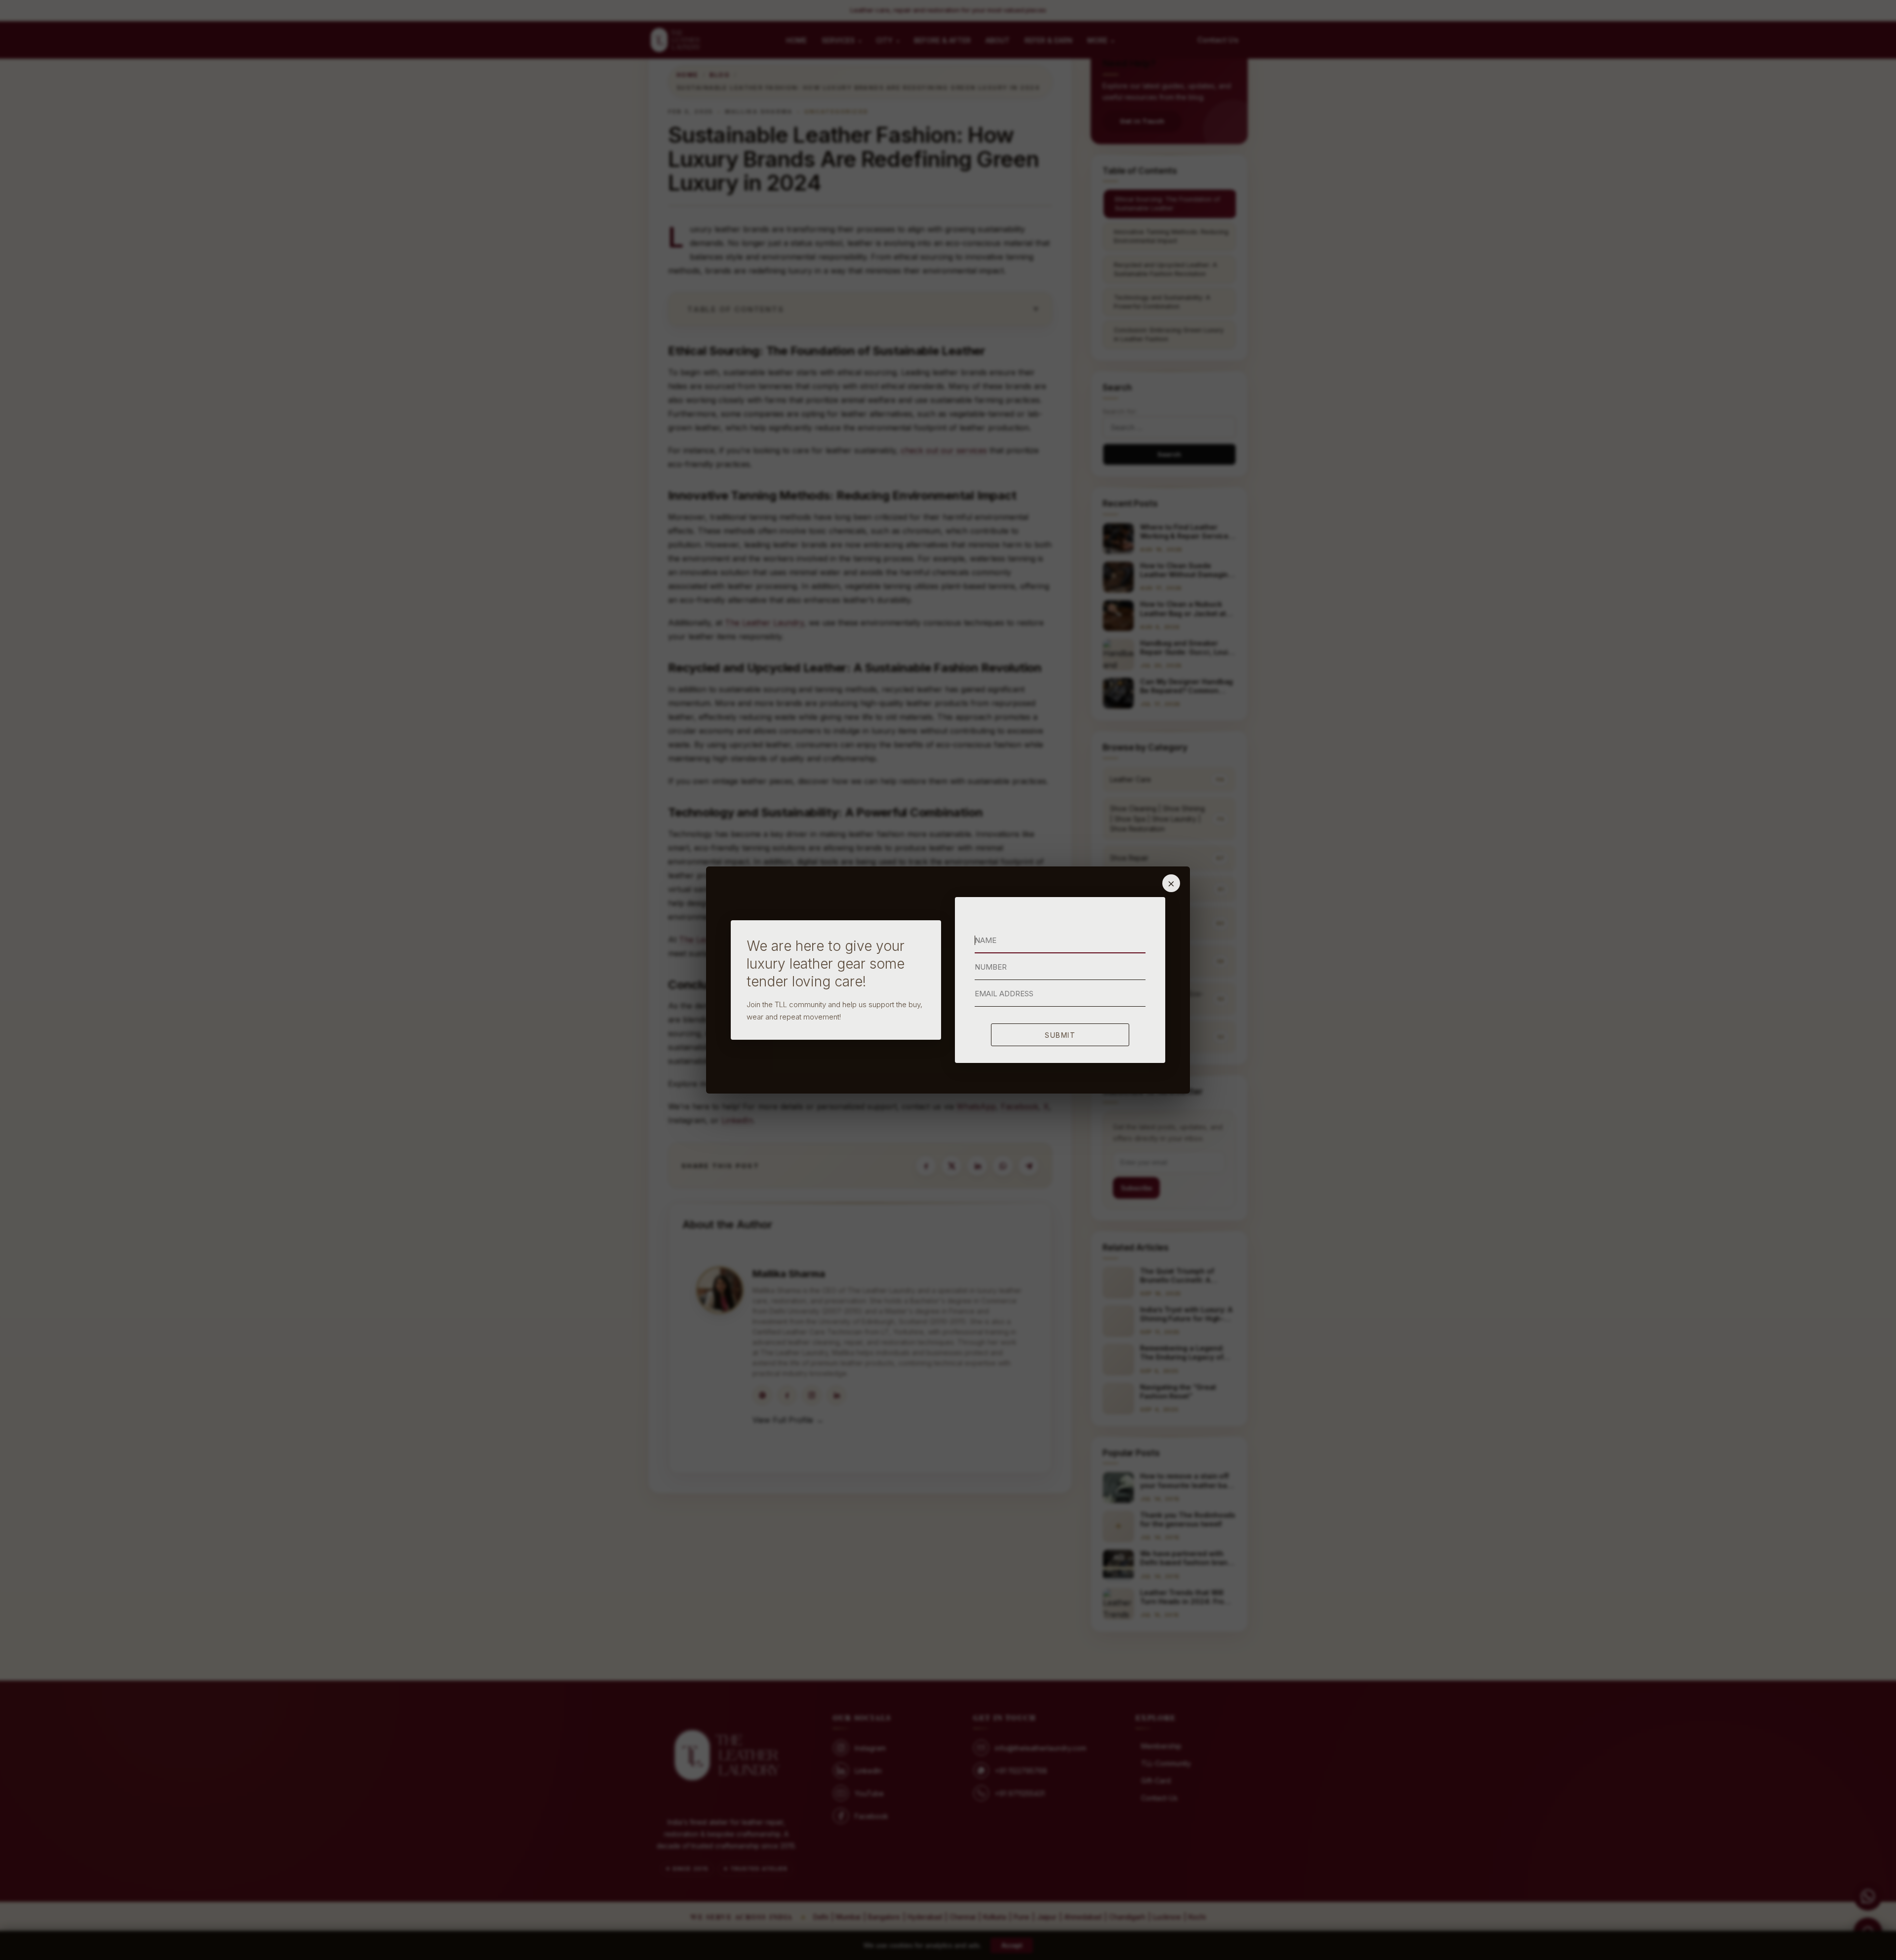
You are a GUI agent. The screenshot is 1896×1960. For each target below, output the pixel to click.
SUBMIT (1060, 1035)
